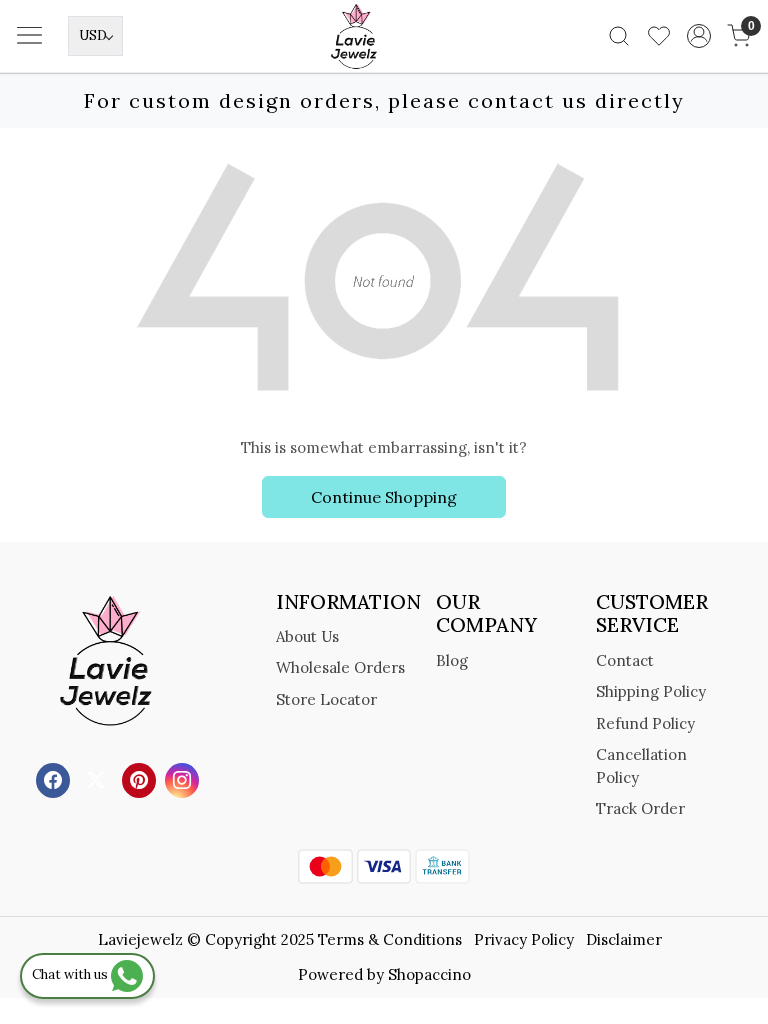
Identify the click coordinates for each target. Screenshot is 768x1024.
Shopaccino (429, 974)
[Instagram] (184, 778)
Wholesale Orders (340, 667)
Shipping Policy (651, 691)
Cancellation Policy (641, 766)
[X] (98, 778)
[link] (619, 36)
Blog (452, 660)
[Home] (384, 66)
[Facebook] (55, 778)
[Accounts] (699, 36)
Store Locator (326, 699)
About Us (307, 636)
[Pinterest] (141, 778)
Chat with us (71, 974)
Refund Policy (645, 723)
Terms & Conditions (390, 939)
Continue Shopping (384, 497)
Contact (625, 660)
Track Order (640, 808)
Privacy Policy (524, 939)
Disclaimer (624, 939)
